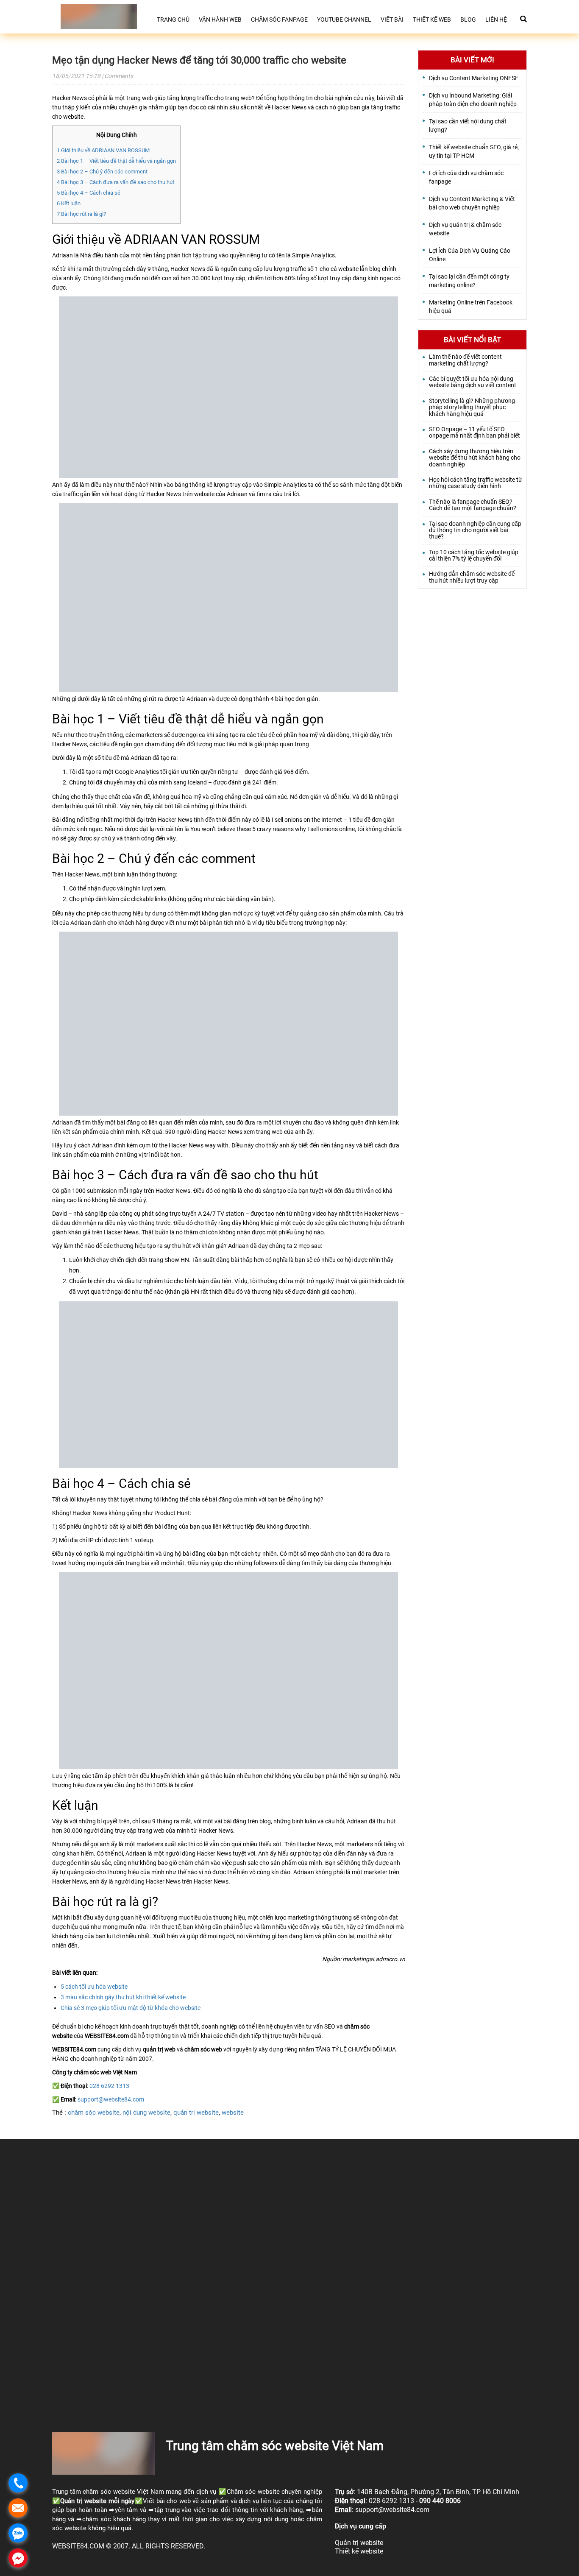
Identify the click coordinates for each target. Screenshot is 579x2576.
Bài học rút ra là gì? (81, 214)
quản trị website (196, 2113)
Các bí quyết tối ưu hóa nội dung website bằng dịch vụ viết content (473, 382)
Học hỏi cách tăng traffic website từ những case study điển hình (476, 483)
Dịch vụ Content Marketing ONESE (474, 78)
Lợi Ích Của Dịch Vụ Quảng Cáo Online (470, 255)
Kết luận (69, 203)
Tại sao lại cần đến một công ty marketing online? (469, 281)
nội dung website (146, 2113)
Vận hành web (220, 20)
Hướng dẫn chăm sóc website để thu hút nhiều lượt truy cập (472, 577)
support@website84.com (111, 2099)
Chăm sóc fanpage (279, 20)
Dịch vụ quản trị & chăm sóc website (465, 229)
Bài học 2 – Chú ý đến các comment (102, 172)
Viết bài (392, 20)
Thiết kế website (359, 2551)
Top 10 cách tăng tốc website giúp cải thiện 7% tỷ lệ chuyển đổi (474, 555)
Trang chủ (173, 20)
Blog (468, 20)
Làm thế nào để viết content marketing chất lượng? (465, 360)
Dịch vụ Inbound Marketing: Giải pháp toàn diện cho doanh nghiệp (473, 100)
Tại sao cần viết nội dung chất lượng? (468, 126)
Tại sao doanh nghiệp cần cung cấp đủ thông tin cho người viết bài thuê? (475, 530)
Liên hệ (496, 20)
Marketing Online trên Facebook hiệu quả (471, 307)
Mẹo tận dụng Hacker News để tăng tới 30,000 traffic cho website (199, 60)
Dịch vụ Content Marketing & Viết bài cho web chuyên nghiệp (472, 203)
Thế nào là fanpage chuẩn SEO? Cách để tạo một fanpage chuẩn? (473, 505)
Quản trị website (83, 2501)
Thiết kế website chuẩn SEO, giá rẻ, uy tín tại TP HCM (474, 151)
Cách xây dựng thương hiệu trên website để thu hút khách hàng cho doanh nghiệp (475, 458)
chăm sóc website (94, 2113)
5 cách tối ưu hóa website (94, 1987)
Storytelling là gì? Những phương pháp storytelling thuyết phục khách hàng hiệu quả (472, 407)
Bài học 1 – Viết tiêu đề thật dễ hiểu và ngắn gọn (116, 161)
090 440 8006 (440, 2501)
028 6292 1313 (109, 2086)
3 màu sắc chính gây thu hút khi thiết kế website (123, 1997)
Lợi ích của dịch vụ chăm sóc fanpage (466, 177)
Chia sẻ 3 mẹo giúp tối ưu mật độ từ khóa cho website (131, 2008)
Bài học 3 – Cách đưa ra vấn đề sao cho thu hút (116, 182)
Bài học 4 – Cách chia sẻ (89, 193)
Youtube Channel (344, 20)
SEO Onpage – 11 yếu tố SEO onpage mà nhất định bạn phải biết (475, 433)
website (233, 2113)
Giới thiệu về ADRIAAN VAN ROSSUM (103, 150)
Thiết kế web (432, 20)
